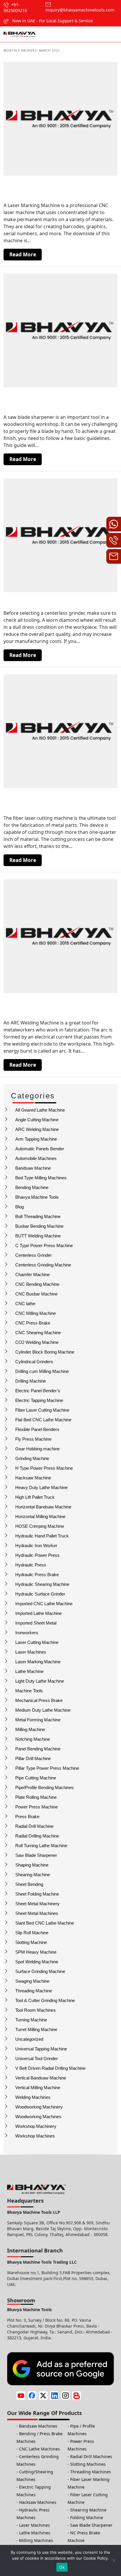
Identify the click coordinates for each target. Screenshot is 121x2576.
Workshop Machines (35, 2136)
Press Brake (27, 1817)
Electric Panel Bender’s (38, 1391)
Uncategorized (29, 2039)
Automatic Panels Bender (40, 1149)
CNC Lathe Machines (40, 2449)
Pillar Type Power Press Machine (47, 1768)
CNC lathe (25, 1304)
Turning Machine (31, 2020)
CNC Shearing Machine (38, 1333)
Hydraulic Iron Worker (36, 1546)
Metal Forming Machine (38, 1720)
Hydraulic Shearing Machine (42, 1584)
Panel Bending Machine (38, 1749)
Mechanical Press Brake (39, 1700)
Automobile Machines (36, 1158)
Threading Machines (91, 2472)
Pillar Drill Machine (33, 1758)
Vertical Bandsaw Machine (41, 2078)
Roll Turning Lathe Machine (41, 1846)
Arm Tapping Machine (36, 1139)
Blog (20, 1207)
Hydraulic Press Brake (37, 1575)
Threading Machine (34, 1991)
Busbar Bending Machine (39, 1226)
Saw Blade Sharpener (36, 1855)
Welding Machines (33, 2097)
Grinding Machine (32, 1458)
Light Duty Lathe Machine (40, 1681)
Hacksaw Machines (38, 2502)
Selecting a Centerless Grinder (49, 601)
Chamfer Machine (32, 1275)
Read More (23, 254)
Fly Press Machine (33, 1439)
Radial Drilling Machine (37, 1836)
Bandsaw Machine (33, 1168)
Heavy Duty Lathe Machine (41, 1487)
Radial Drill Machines (91, 2456)
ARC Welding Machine (37, 1129)
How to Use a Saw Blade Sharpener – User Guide (58, 400)
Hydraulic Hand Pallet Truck (42, 1536)
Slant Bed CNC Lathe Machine (45, 1923)
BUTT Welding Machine (38, 1236)
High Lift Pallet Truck (35, 1497)
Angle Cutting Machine (37, 1120)
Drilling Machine (31, 1381)
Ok (62, 2567)
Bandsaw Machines (38, 2426)
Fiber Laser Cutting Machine (42, 1410)
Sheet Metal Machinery (37, 1904)
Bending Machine (32, 1187)
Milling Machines (36, 2540)
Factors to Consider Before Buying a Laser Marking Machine (58, 189)
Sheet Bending (29, 1884)
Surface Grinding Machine (40, 1971)
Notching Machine (33, 1739)
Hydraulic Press (31, 1565)
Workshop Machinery (36, 2126)
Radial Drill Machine (34, 1826)
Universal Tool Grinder (37, 2058)
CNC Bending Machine (37, 1284)
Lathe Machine (29, 1671)
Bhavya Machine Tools (37, 1197)
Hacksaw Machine (33, 1478)
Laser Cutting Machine (37, 1642)
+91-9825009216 (15, 7)
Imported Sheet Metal (36, 1623)
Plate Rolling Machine (36, 1797)
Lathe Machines (35, 2533)
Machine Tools (29, 1691)
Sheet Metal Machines (37, 1913)
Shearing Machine (33, 1875)
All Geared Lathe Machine (40, 1110)
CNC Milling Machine (36, 1313)
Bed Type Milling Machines (41, 1178)
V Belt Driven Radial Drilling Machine (50, 2068)
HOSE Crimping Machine (40, 1526)
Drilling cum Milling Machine (42, 1371)
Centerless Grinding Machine (43, 1265)
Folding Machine (87, 2517)
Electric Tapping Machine (39, 1400)
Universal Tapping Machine (41, 2049)
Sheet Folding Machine (37, 1894)
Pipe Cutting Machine (36, 1778)
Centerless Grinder (33, 1255)
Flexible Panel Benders (37, 1429)
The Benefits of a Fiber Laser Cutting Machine (58, 801)
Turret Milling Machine (36, 2029)
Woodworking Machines (38, 2117)
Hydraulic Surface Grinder (40, 1594)
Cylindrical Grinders (34, 1362)
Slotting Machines (88, 2464)
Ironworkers (27, 1633)
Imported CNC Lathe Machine (44, 1604)
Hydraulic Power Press (37, 1555)
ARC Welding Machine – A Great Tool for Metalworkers (58, 1006)
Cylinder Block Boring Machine (45, 1352)
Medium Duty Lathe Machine (43, 1710)
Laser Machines (31, 1652)
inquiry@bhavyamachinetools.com (80, 10)
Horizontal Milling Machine (40, 1516)
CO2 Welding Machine (37, 1342)
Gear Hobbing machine (37, 1449)
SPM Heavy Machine (36, 1952)
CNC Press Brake (33, 1323)
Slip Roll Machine (32, 1933)
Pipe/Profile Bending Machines (44, 1787)
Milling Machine (30, 1729)
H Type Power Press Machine (44, 1468)
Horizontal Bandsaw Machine (43, 1507)
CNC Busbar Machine (36, 1294)
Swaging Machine (32, 1981)
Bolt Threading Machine (38, 1216)
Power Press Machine (37, 1807)
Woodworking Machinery (39, 2107)
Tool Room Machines (36, 2010)
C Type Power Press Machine (44, 1245)
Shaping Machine (32, 1865)
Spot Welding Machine (37, 1962)
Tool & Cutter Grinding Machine (45, 2000)
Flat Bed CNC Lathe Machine (43, 1420)
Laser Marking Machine (38, 1662)
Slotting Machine (31, 1942)
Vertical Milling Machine (38, 2088)
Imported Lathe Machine (38, 1613)
